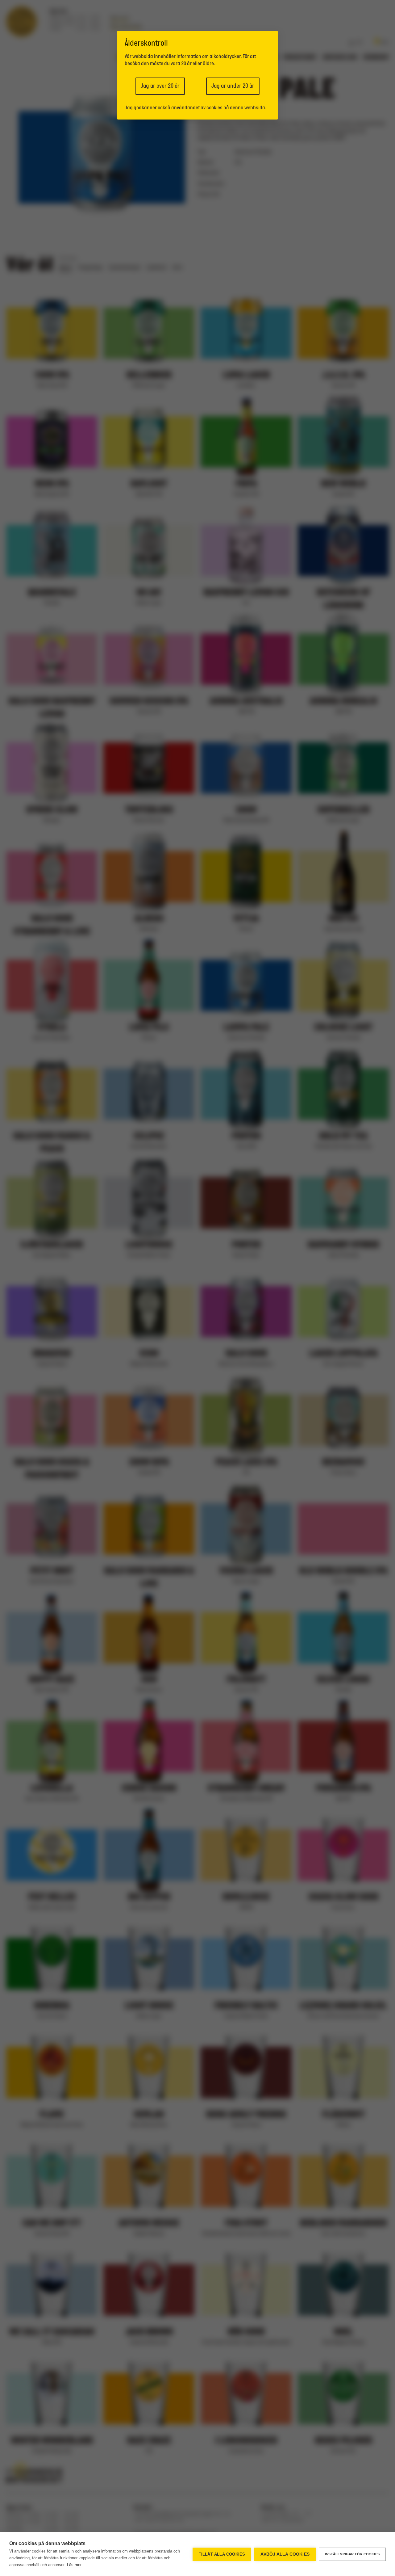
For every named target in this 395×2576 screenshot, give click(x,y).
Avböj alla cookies (285, 2554)
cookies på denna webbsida (236, 108)
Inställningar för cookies (352, 2554)
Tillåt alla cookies (222, 2554)
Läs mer (74, 2565)
